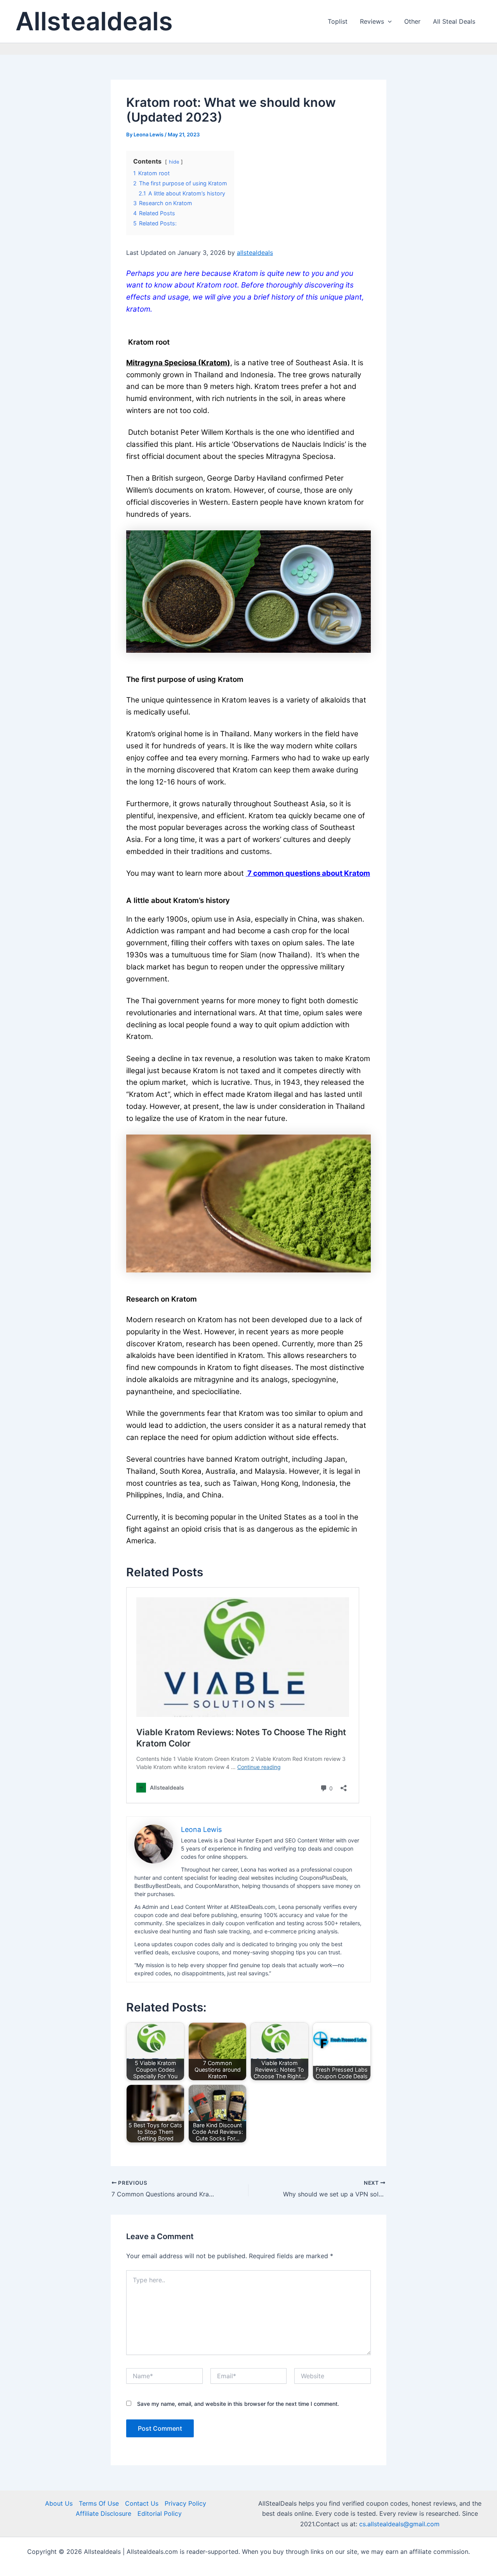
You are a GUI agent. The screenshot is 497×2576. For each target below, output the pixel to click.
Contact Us (142, 2503)
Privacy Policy (185, 2503)
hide (174, 162)
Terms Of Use (99, 2503)
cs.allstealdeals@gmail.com (399, 2524)
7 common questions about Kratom (308, 873)
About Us (59, 2503)
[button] (388, 21)
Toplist (338, 21)
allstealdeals (255, 253)
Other (412, 21)
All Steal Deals (454, 21)
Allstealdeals (94, 21)
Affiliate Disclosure (103, 2513)
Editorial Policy (160, 2513)
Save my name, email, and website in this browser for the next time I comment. (238, 2404)
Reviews (372, 21)
